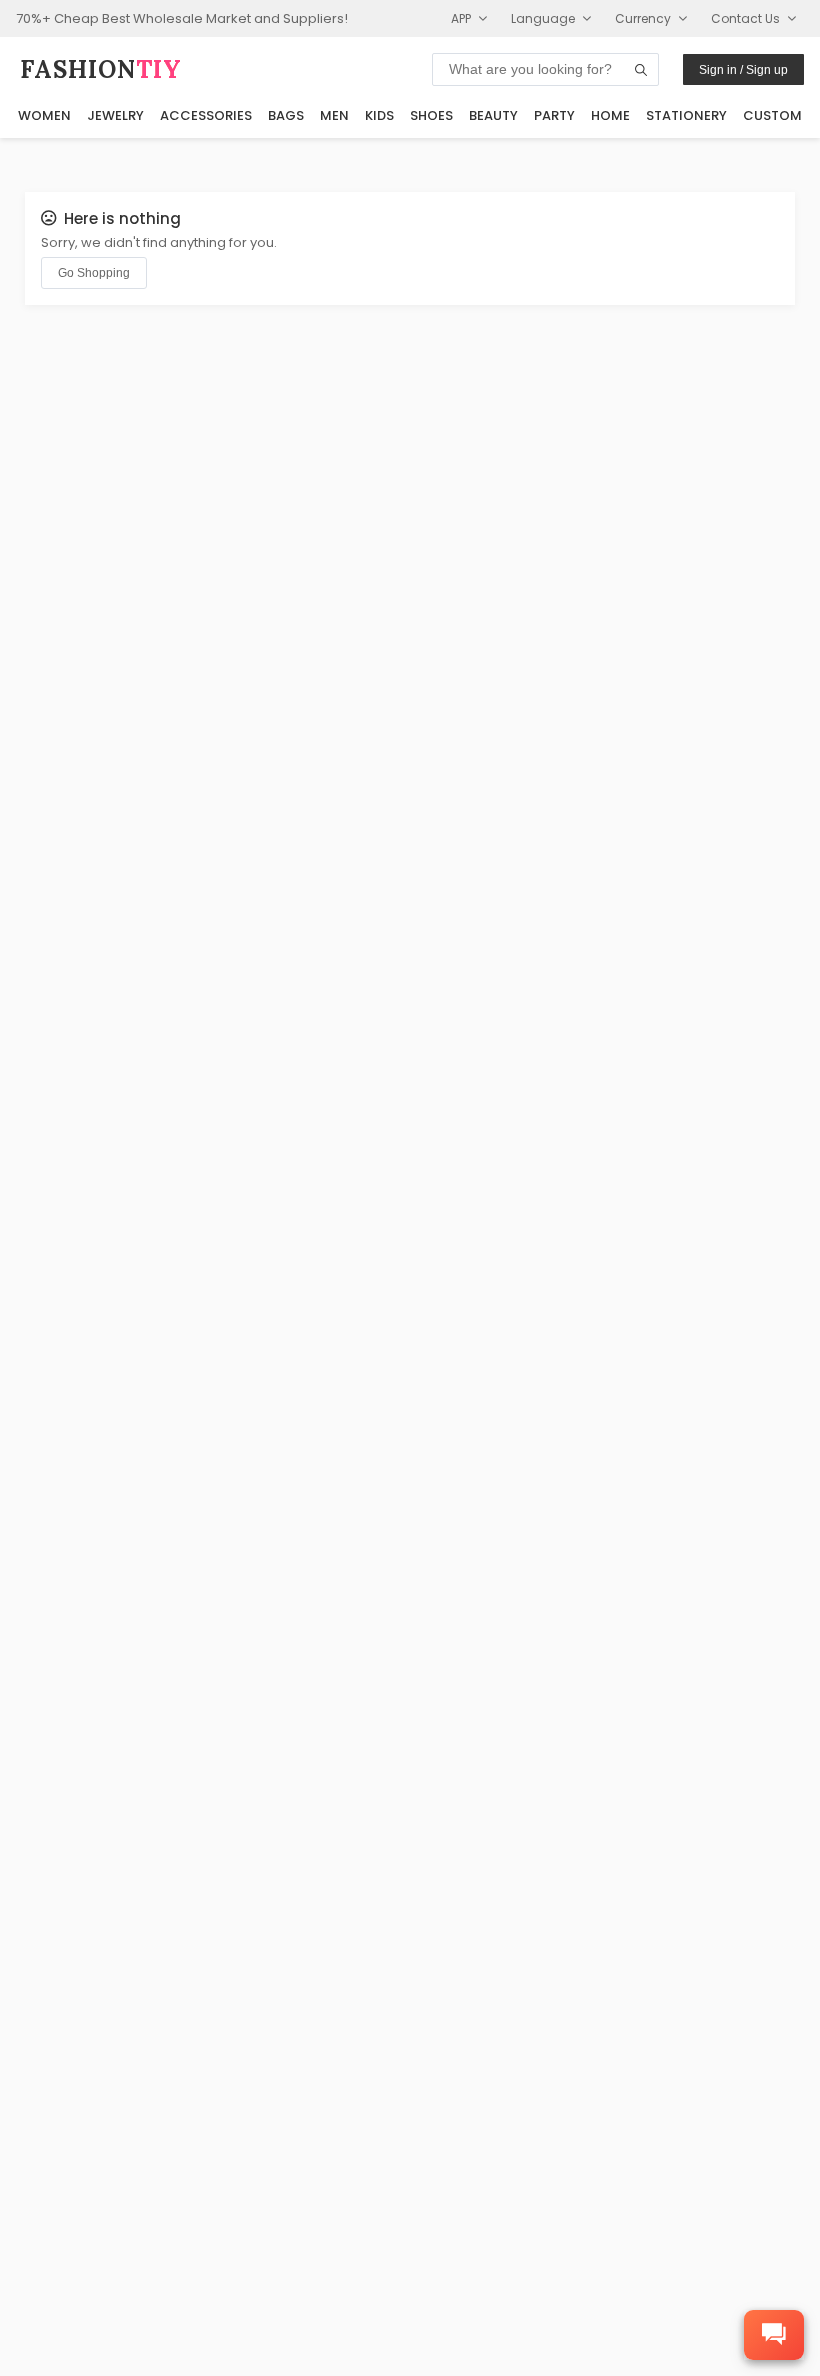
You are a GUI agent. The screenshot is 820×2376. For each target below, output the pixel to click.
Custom (772, 115)
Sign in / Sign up (743, 70)
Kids (379, 115)
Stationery (686, 115)
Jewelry (115, 115)
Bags (286, 115)
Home (610, 115)
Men (334, 115)
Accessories (206, 115)
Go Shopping (94, 273)
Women (44, 115)
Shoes (431, 115)
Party (554, 115)
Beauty (493, 115)
